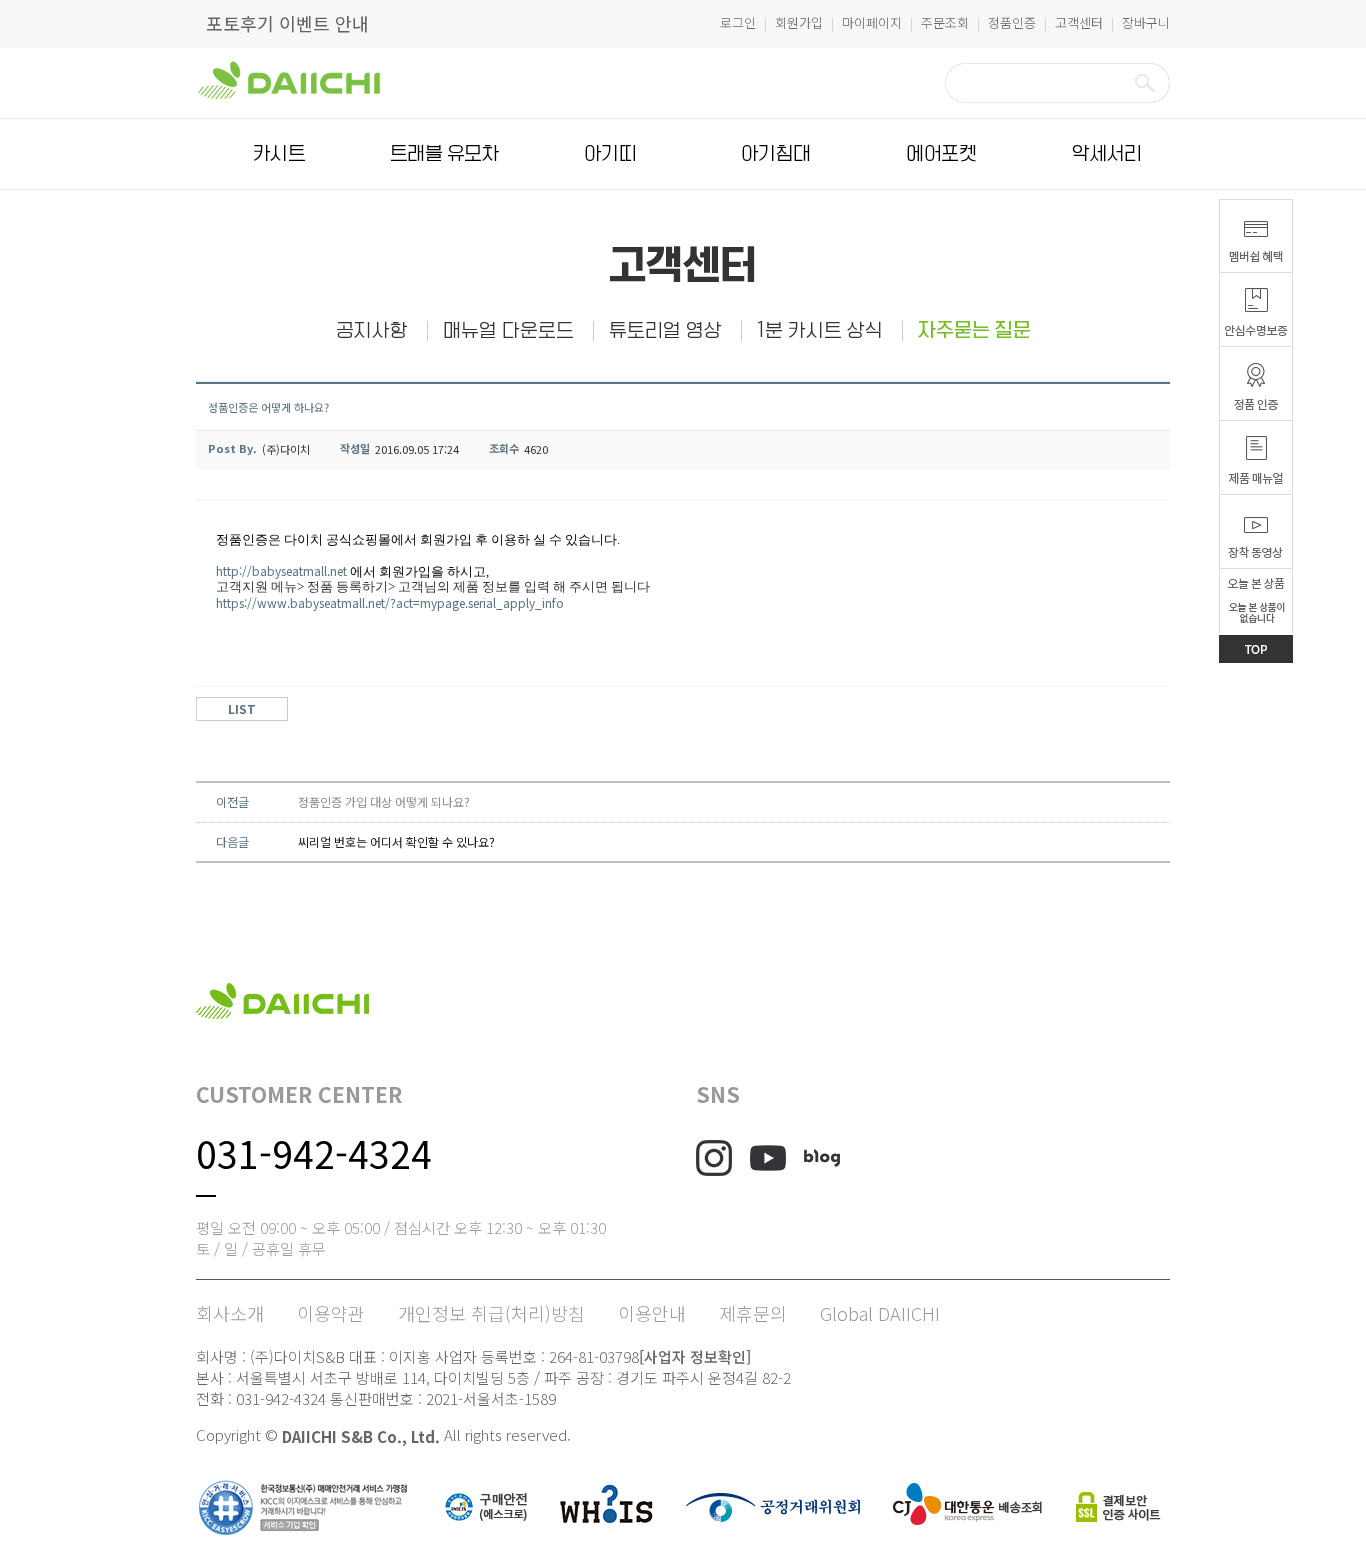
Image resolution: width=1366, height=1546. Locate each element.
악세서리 (1107, 154)
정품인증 (1012, 22)
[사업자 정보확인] (695, 1356)
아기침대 (776, 154)
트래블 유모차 (444, 154)
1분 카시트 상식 (820, 331)
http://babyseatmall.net (281, 570)
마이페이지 (872, 22)
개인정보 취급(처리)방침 (491, 1313)
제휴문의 (753, 1313)
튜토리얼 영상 (665, 331)
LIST (242, 708)
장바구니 (1146, 22)
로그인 (738, 22)
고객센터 (1079, 22)
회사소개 (230, 1313)
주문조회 (945, 22)
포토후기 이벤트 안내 (287, 23)
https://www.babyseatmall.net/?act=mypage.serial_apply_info (391, 602)
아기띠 (610, 154)
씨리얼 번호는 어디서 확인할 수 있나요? (396, 841)
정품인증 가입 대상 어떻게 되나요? (384, 801)
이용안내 (652, 1313)
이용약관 (331, 1313)
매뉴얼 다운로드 (508, 331)
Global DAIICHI (880, 1313)
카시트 (279, 154)
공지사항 (372, 331)
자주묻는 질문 (974, 331)
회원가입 (799, 22)
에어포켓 (941, 154)
